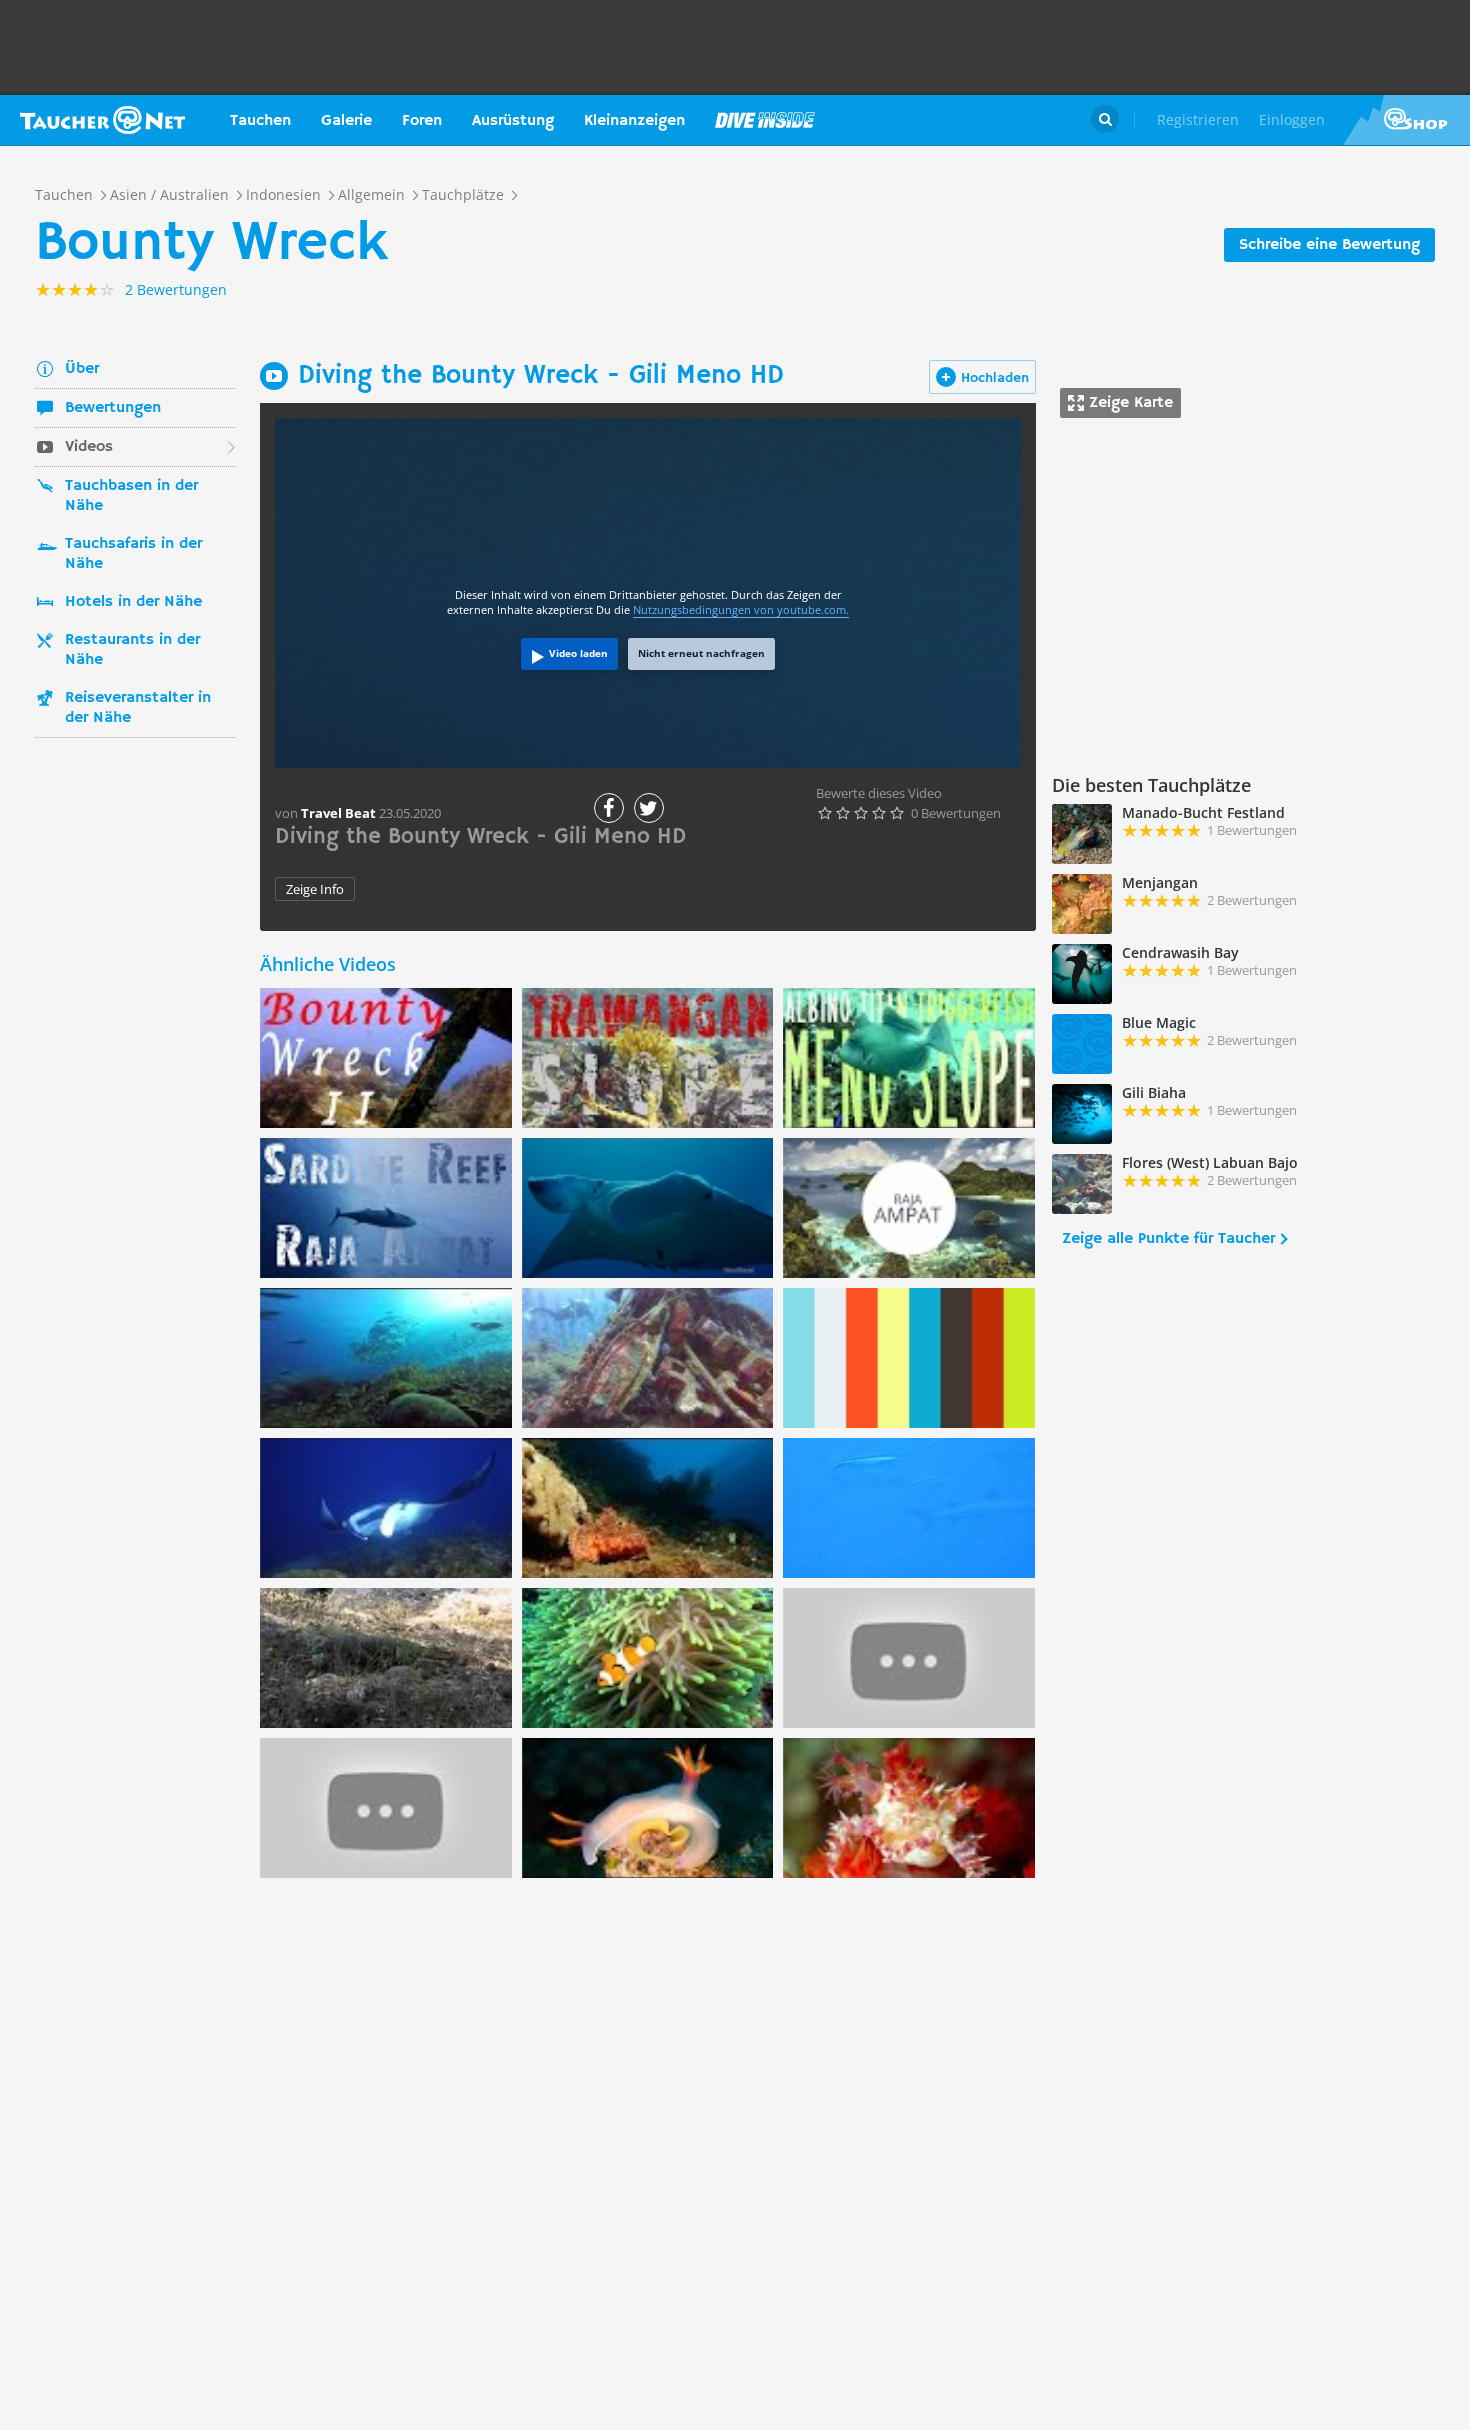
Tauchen (260, 121)
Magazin (765, 120)
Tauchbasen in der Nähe (131, 496)
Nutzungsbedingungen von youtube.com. (741, 609)
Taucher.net (102, 120)
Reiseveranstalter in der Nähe (138, 708)
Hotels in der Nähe (133, 602)
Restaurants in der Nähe (132, 650)
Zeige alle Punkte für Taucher (1168, 1239)
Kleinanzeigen (634, 121)
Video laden (578, 653)
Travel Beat (338, 813)
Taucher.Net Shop (1406, 120)
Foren (422, 121)
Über (82, 369)
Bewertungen (113, 408)
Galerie (346, 121)
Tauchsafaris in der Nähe (133, 554)
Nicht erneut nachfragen (701, 653)
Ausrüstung (513, 121)
